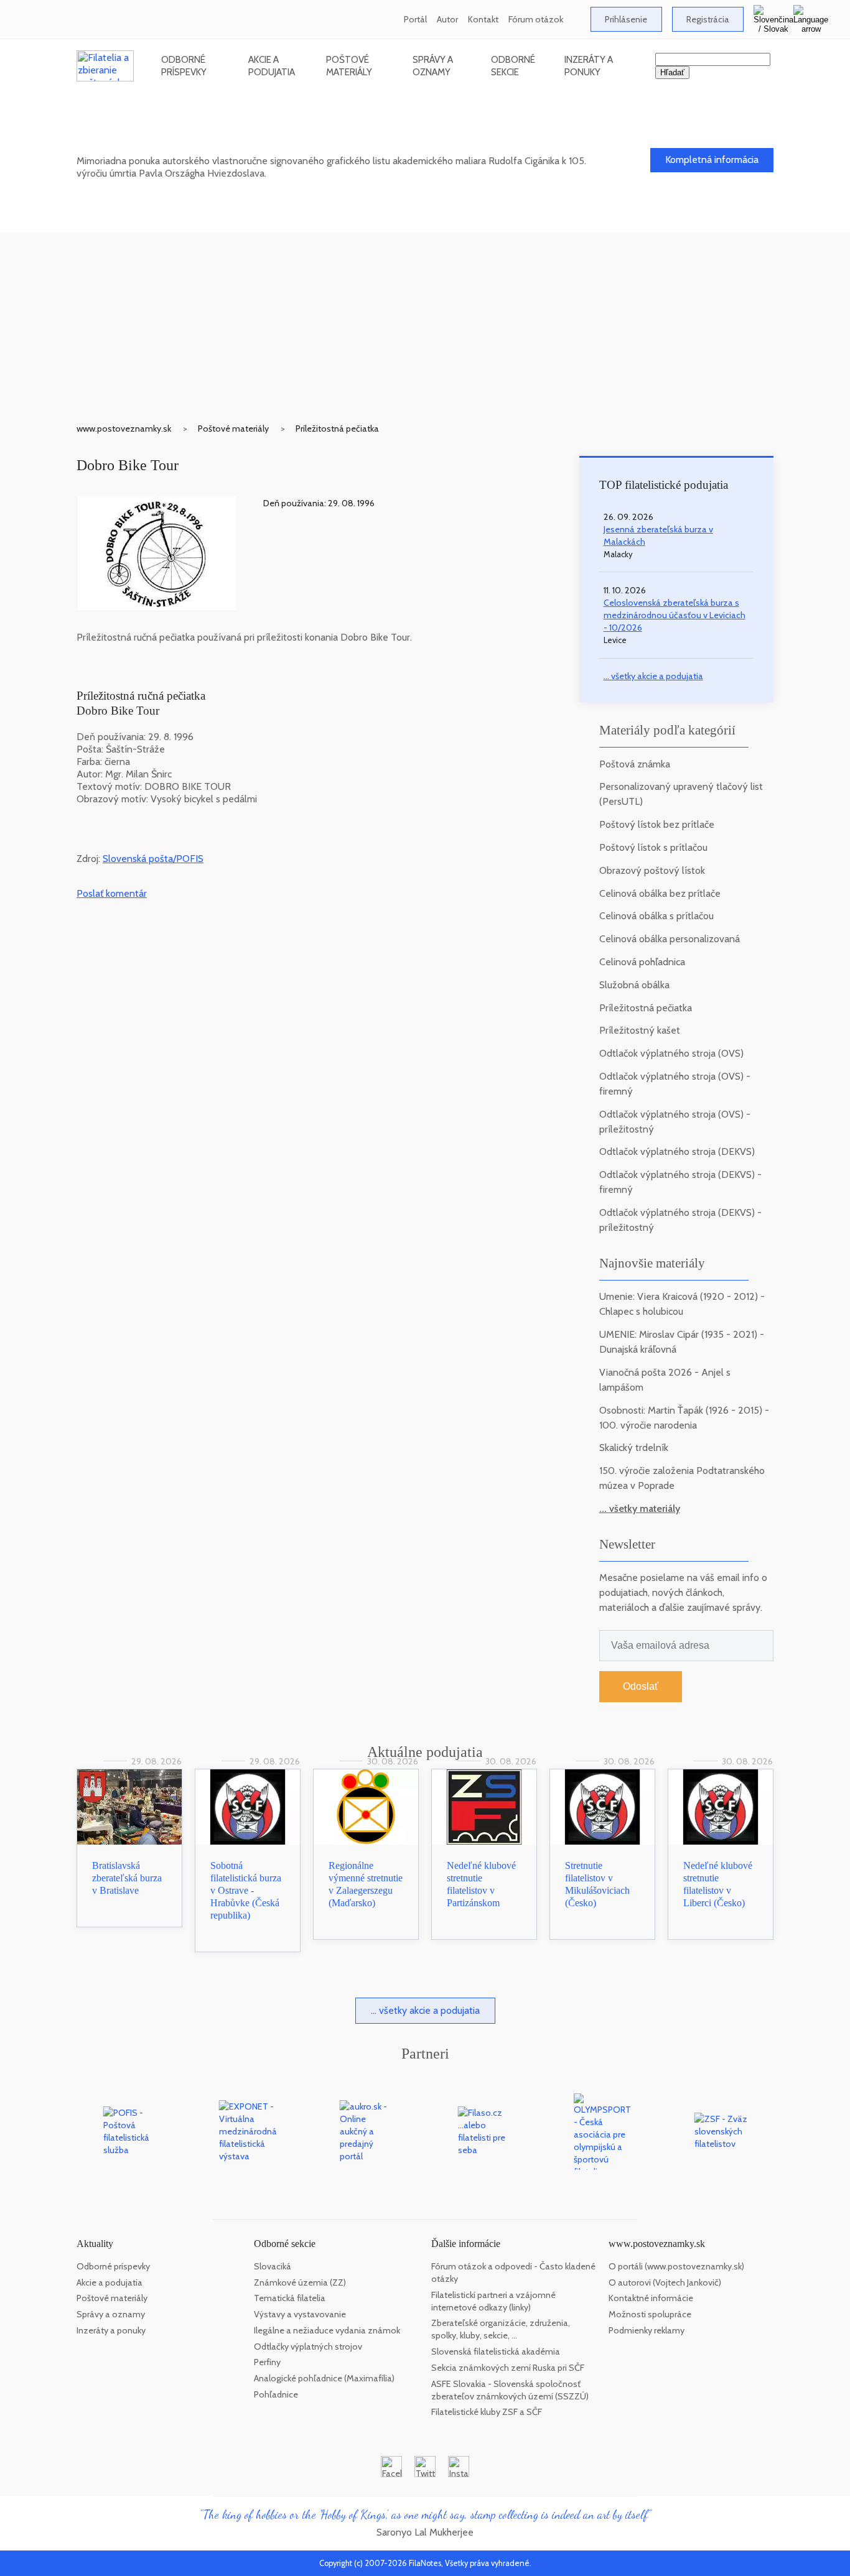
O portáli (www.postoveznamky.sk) (676, 2266)
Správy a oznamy (433, 66)
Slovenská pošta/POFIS (153, 859)
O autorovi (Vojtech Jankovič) (665, 2282)
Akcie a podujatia (272, 66)
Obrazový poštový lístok (652, 870)
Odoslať (641, 1686)
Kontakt (483, 19)
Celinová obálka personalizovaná (670, 939)
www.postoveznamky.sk (124, 429)
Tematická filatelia (290, 2298)
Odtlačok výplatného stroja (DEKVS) (677, 1151)
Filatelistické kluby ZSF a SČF (487, 2412)
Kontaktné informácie (651, 2298)
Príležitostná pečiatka (337, 429)
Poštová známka (635, 764)
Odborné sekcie (513, 66)
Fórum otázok (536, 19)
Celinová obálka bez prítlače (660, 893)
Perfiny (267, 2362)
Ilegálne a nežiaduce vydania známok (327, 2330)
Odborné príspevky (184, 66)
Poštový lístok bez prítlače (657, 824)
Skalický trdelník (634, 1448)
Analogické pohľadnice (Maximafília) (324, 2378)
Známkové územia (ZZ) (300, 2282)
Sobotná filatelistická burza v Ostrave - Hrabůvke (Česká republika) (246, 1890)
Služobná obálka (634, 985)
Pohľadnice (276, 2394)
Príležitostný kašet (640, 1030)
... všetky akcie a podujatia (653, 676)
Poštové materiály (349, 66)
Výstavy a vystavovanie (300, 2314)
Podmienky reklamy (647, 2330)
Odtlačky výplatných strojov (308, 2347)
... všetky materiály (640, 1508)
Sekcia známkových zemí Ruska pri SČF (508, 2368)
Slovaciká (273, 2266)
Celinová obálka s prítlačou (656, 916)
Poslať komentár (112, 893)
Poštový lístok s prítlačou (653, 847)
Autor (447, 19)
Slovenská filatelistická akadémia (496, 2351)
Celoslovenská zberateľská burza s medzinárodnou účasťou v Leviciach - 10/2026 (675, 615)
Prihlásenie (626, 19)
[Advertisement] (425, 320)
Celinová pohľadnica (642, 962)
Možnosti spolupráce (650, 2314)
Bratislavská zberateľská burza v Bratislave (127, 1878)
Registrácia (708, 19)
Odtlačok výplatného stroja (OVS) (671, 1053)
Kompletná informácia (712, 160)
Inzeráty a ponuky (589, 66)
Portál (415, 19)
